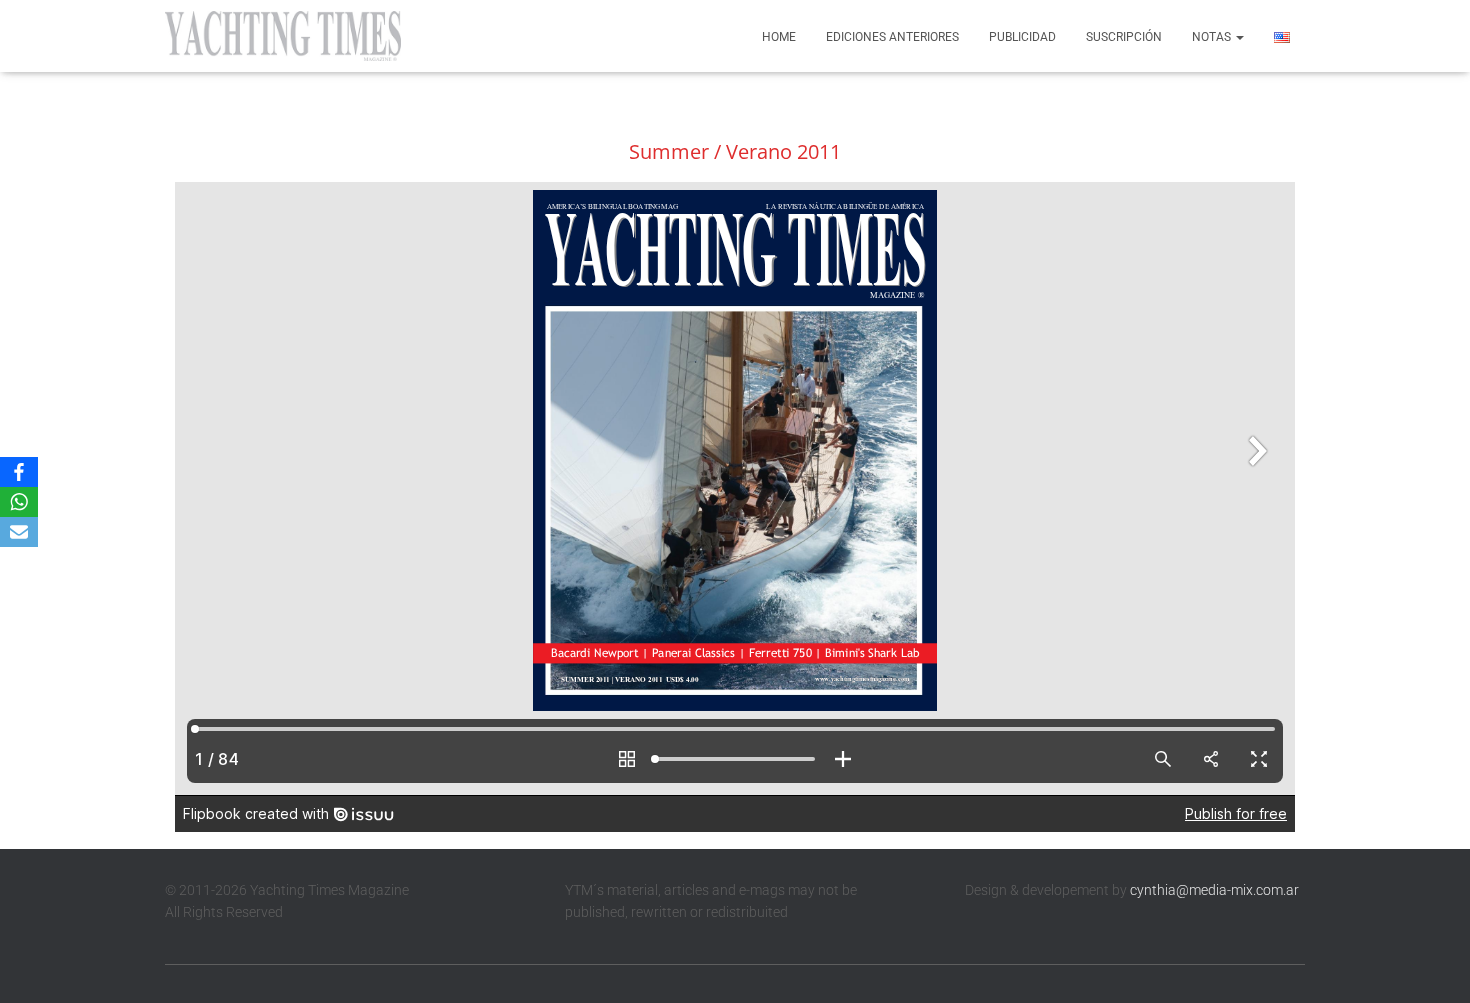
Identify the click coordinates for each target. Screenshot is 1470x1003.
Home (779, 37)
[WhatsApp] (19, 502)
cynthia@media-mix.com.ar (1214, 890)
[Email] (19, 532)
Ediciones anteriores (892, 37)
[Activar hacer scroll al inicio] (1430, 963)
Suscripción (1124, 37)
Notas (1213, 37)
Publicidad (1022, 37)
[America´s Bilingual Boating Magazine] (283, 36)
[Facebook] (19, 472)
